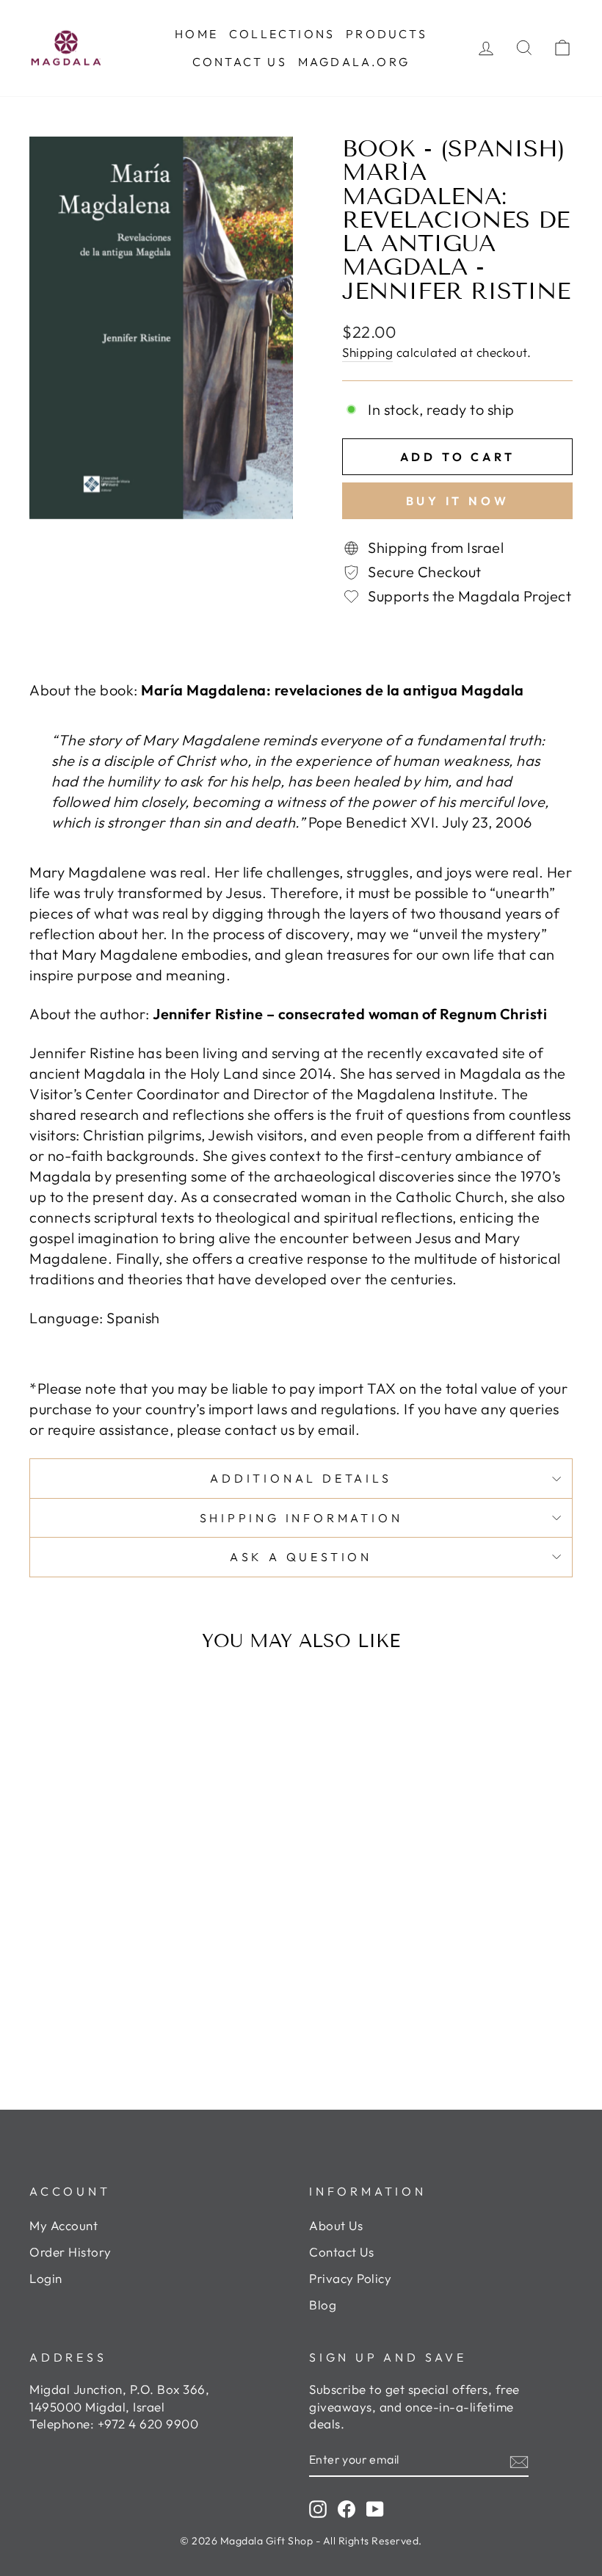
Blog (323, 2305)
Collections (282, 34)
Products (387, 34)
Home (196, 34)
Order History (70, 2252)
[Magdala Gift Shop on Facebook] (347, 2508)
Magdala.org (354, 62)
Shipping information (301, 1518)
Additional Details (301, 1478)
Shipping (367, 352)
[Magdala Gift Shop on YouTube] (375, 2508)
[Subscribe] (519, 2460)
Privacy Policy (350, 2278)
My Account (64, 2225)
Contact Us (341, 2252)
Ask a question (301, 1557)
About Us (336, 2225)
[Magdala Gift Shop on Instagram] (318, 2508)
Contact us (240, 62)
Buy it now (458, 501)
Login (46, 2278)
